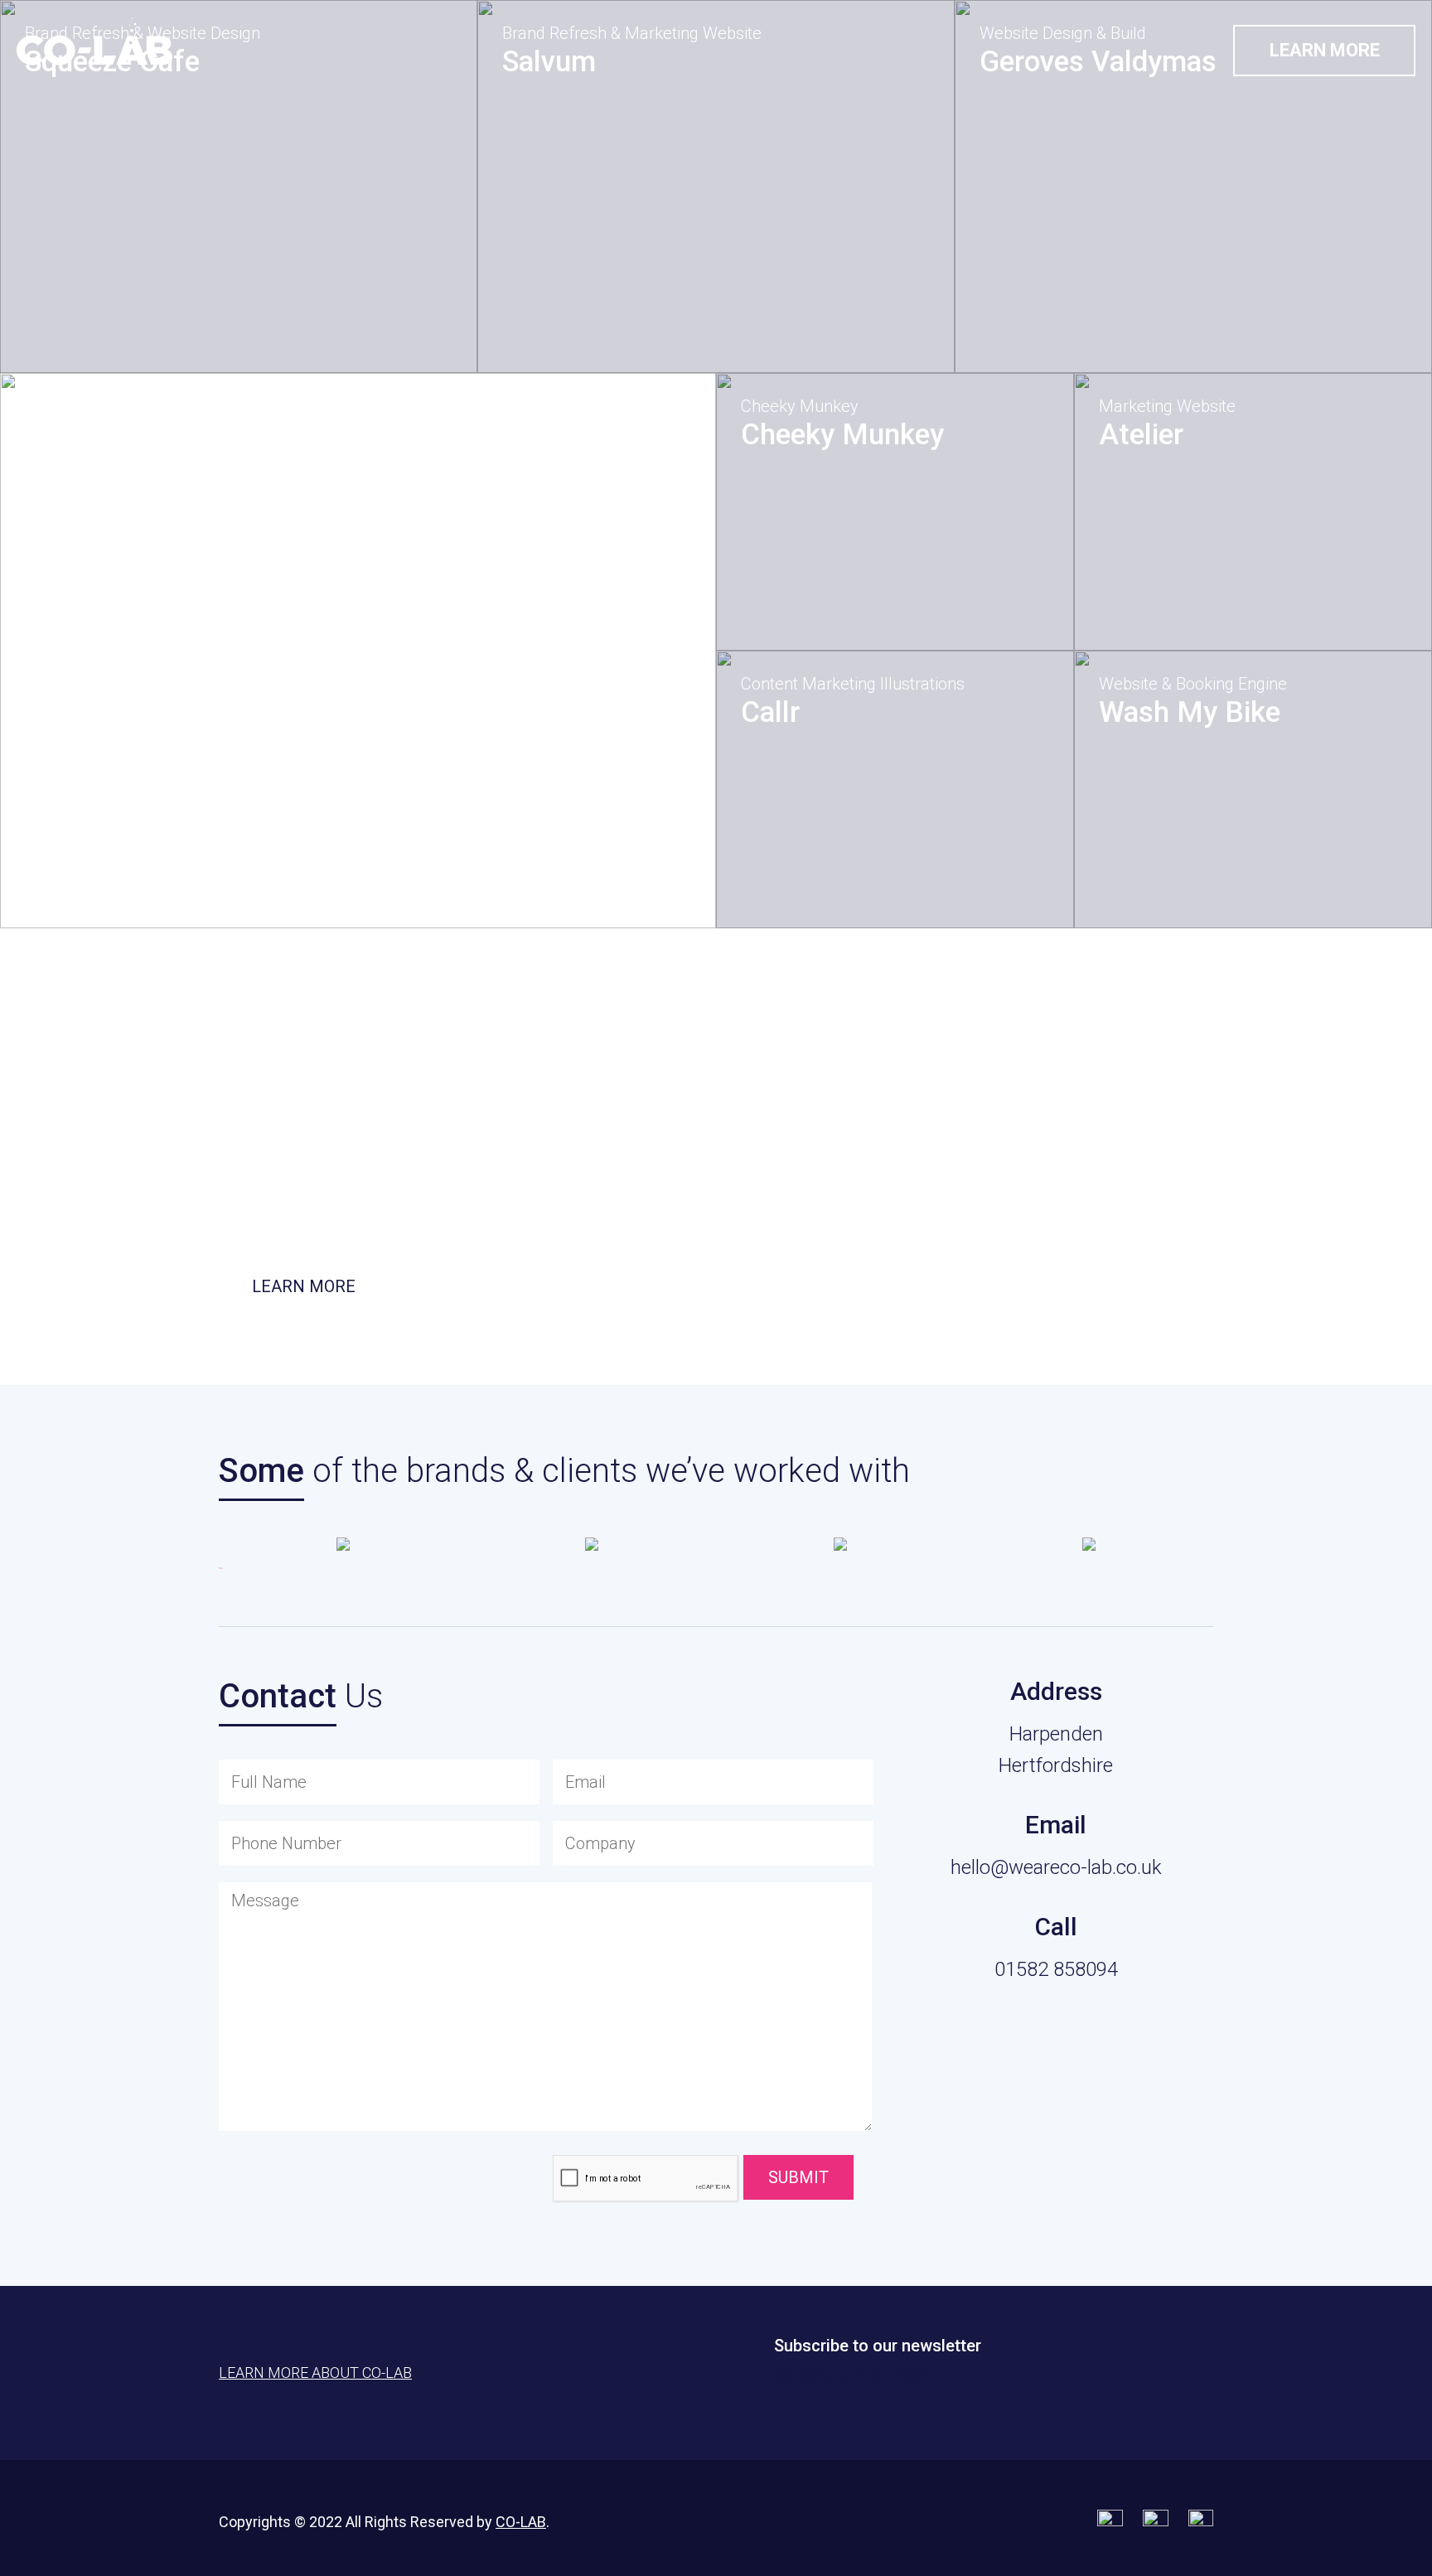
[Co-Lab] (95, 41)
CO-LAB (521, 2522)
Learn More (1325, 50)
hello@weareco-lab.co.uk (1056, 1867)
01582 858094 (1056, 1969)
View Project (109, 330)
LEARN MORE (304, 1286)
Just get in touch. (769, 1215)
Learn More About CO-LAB (315, 2373)
